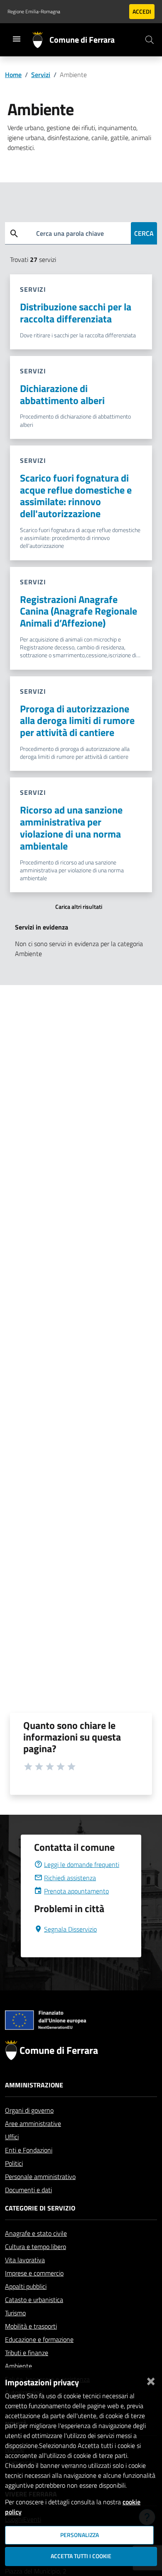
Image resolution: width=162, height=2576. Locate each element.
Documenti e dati (28, 2190)
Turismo (15, 2313)
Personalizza (80, 2535)
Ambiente (18, 2366)
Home (13, 75)
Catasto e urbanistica (34, 2300)
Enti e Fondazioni (29, 2150)
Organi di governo (29, 2110)
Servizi (41, 75)
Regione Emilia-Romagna (34, 12)
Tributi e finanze (27, 2353)
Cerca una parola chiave (70, 233)
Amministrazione (34, 2085)
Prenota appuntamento (76, 1891)
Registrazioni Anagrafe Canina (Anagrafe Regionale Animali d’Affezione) (79, 611)
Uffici (12, 2137)
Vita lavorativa (25, 2260)
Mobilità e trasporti (31, 2326)
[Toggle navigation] (17, 39)
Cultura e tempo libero (36, 2247)
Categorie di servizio (40, 2208)
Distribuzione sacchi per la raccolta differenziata (76, 313)
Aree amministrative (33, 2123)
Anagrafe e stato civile (36, 2233)
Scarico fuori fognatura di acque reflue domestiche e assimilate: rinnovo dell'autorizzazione (76, 496)
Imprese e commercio (34, 2273)
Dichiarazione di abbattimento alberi (62, 394)
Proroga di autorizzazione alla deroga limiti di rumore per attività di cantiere (77, 721)
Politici (14, 2163)
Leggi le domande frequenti (82, 1864)
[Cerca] (150, 40)
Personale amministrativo (40, 2177)
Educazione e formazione (39, 2339)
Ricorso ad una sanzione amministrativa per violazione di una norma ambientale (71, 828)
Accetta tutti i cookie (81, 2556)
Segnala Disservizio (70, 1929)
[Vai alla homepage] (41, 40)
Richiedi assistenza (70, 1878)
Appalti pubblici (26, 2286)
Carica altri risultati (79, 907)
